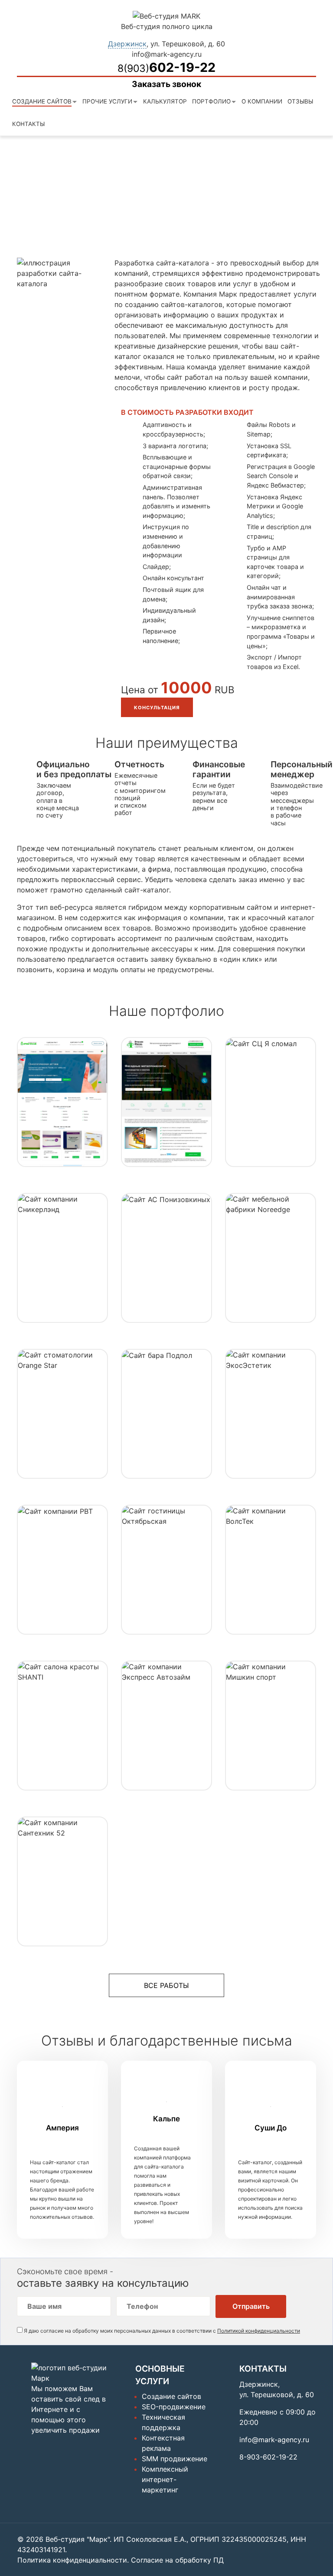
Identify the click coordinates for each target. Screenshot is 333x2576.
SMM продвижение (175, 2459)
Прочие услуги (107, 101)
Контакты (28, 124)
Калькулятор (165, 101)
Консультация (157, 708)
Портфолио (211, 101)
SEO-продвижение (174, 2407)
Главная (38, 207)
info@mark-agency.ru (167, 54)
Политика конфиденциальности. (73, 2560)
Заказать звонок (166, 84)
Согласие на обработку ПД (177, 2560)
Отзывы (300, 101)
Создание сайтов (42, 101)
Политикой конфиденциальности (259, 2331)
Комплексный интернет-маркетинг (165, 2479)
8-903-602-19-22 (268, 2457)
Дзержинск (127, 44)
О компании (262, 101)
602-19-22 (166, 67)
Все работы (166, 1985)
